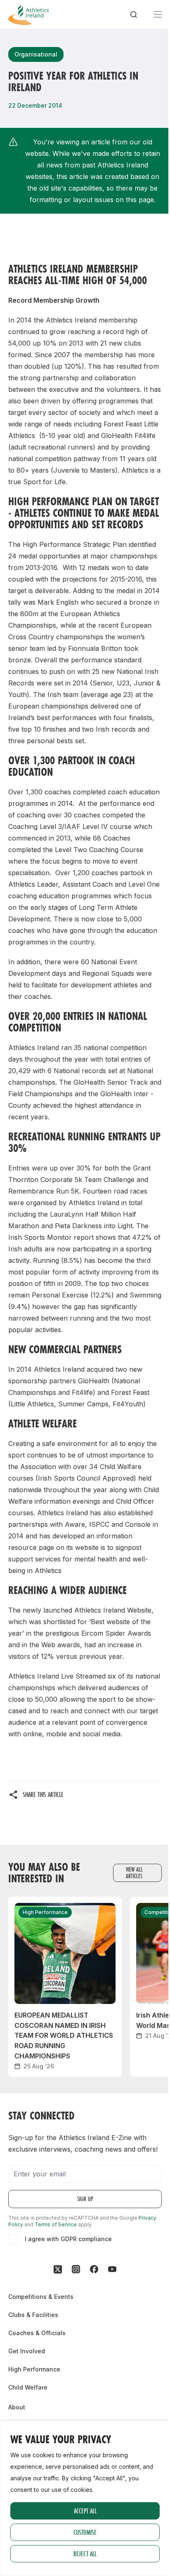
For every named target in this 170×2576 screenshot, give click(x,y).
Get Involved (27, 2351)
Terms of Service (56, 2224)
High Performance (34, 2369)
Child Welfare (28, 2387)
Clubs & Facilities (33, 2315)
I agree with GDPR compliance (68, 2239)
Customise (85, 2532)
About (17, 2407)
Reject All (85, 2554)
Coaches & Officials (37, 2333)
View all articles (134, 1873)
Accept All (85, 2511)
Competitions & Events (41, 2297)
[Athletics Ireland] (28, 14)
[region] (85, 2498)
